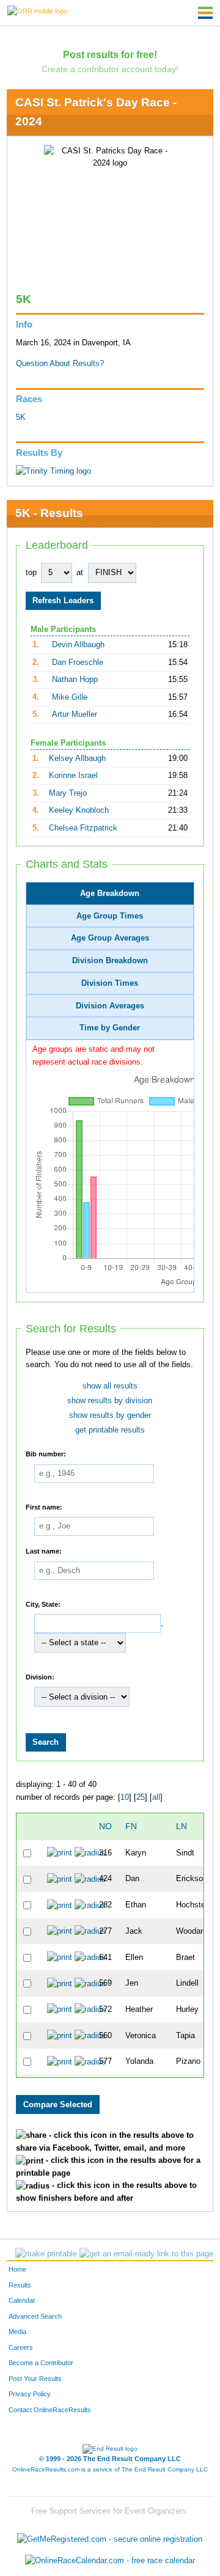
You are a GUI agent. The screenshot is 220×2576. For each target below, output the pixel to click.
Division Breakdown (110, 961)
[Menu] (205, 13)
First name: (44, 1506)
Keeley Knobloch (79, 810)
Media (17, 2332)
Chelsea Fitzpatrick (83, 828)
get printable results (110, 1430)
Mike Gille (70, 697)
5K (21, 417)
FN (131, 1826)
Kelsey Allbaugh (77, 758)
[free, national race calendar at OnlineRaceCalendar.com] (110, 2560)
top (31, 573)
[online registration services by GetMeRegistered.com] (110, 2536)
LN (182, 1826)
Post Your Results (35, 2379)
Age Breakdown (110, 894)
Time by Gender (110, 1028)
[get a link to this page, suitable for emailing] (146, 2254)
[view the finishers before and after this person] (90, 1853)
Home (17, 2269)
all (156, 1797)
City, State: (43, 1604)
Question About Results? (60, 364)
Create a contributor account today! (110, 69)
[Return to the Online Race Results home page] (37, 10)
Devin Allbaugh (78, 645)
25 (141, 1797)
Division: (40, 1676)
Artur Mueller (75, 714)
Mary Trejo (68, 793)
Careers (21, 2347)
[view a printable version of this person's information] (60, 1853)
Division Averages (110, 1006)
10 (125, 1797)
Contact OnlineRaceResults (50, 2410)
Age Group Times (110, 916)
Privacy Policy (30, 2394)
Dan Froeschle (78, 662)
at (80, 573)
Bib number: (46, 1453)
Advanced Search (35, 2316)
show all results (110, 1386)
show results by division (110, 1401)
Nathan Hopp (75, 680)
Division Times (110, 983)
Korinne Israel (73, 776)
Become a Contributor (41, 2363)
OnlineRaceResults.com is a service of (110, 2469)
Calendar (22, 2300)
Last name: (44, 1550)
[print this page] (46, 2254)
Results (20, 2285)
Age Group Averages (110, 938)
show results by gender (110, 1415)
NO (105, 1826)
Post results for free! (110, 54)
